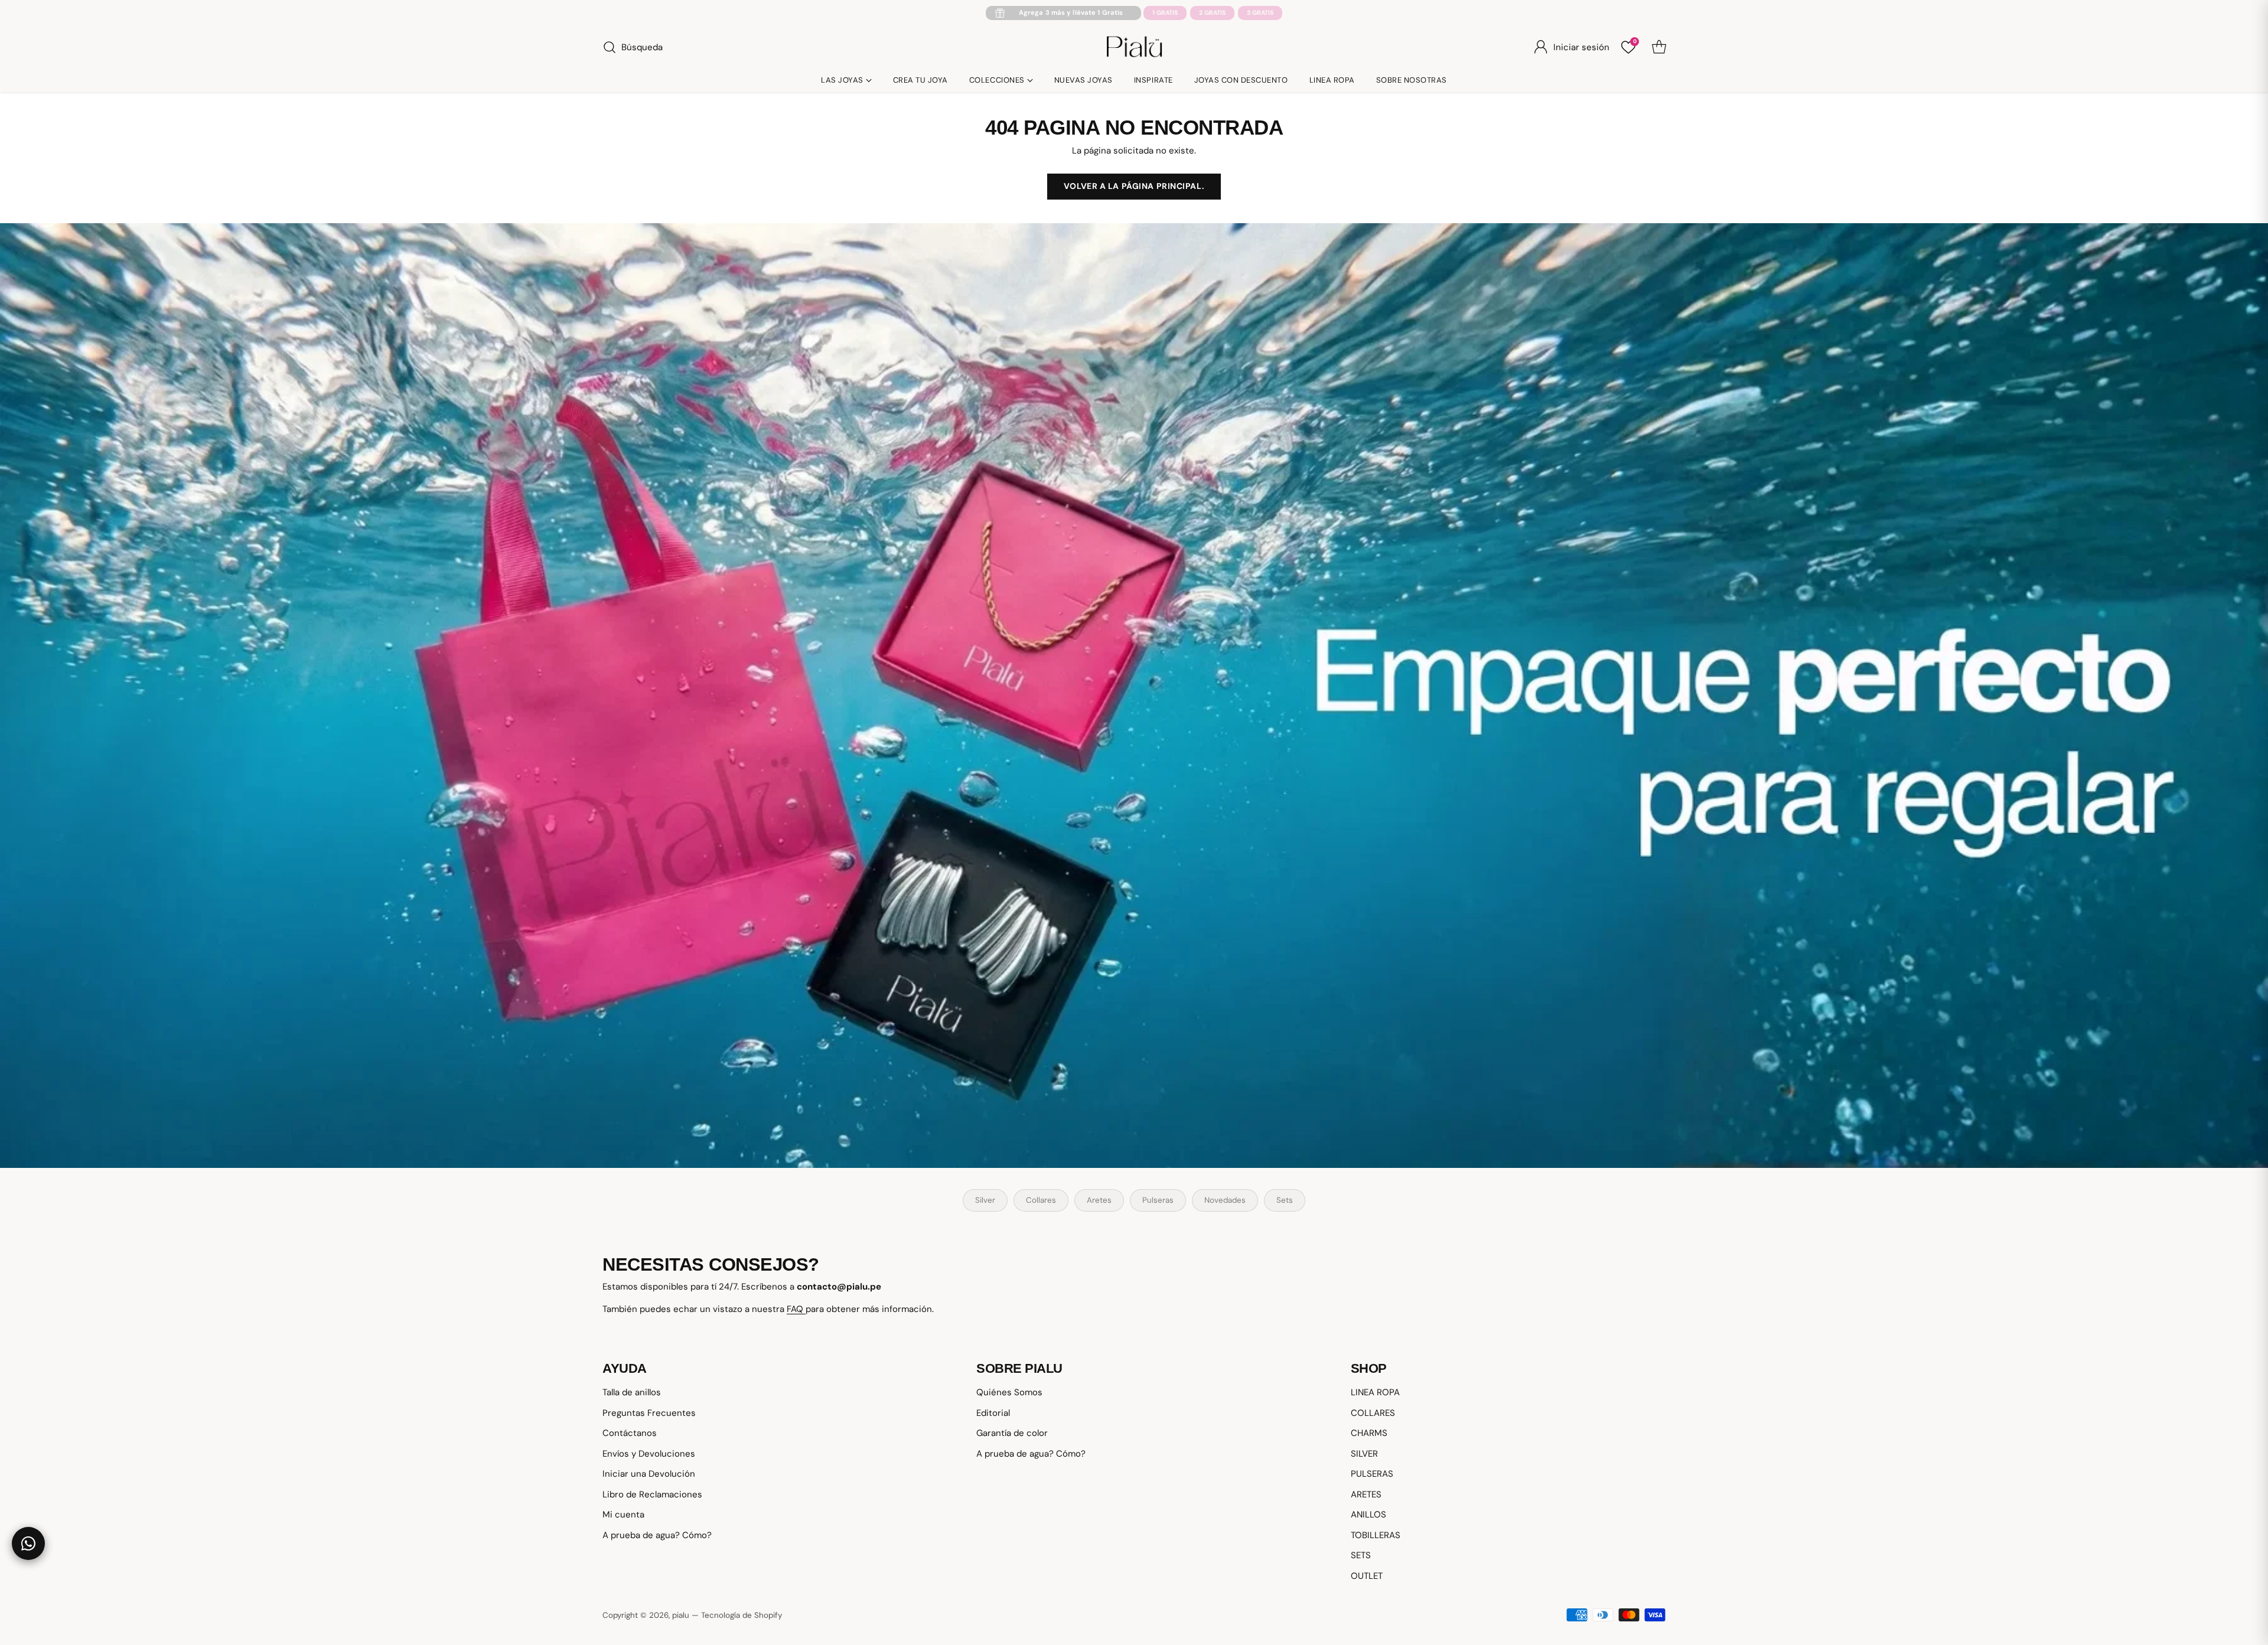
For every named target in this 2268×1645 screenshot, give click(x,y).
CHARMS (1369, 1433)
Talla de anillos (632, 1392)
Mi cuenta (623, 1515)
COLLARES (1373, 1413)
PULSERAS (1372, 1474)
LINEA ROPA (1375, 1392)
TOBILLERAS (1376, 1535)
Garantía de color (1012, 1433)
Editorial (993, 1413)
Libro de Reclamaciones (652, 1494)
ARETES (1366, 1494)
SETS (1361, 1555)
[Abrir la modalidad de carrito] (1659, 47)
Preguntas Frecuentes (649, 1413)
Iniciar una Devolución (649, 1474)
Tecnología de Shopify (742, 1615)
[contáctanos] (28, 1543)
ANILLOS (1368, 1515)
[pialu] (1134, 47)
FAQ (796, 1309)
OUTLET (1367, 1576)
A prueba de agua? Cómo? (657, 1535)
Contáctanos (630, 1433)
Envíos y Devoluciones (649, 1454)
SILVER (1364, 1454)
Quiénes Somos (1009, 1392)
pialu (681, 1615)
